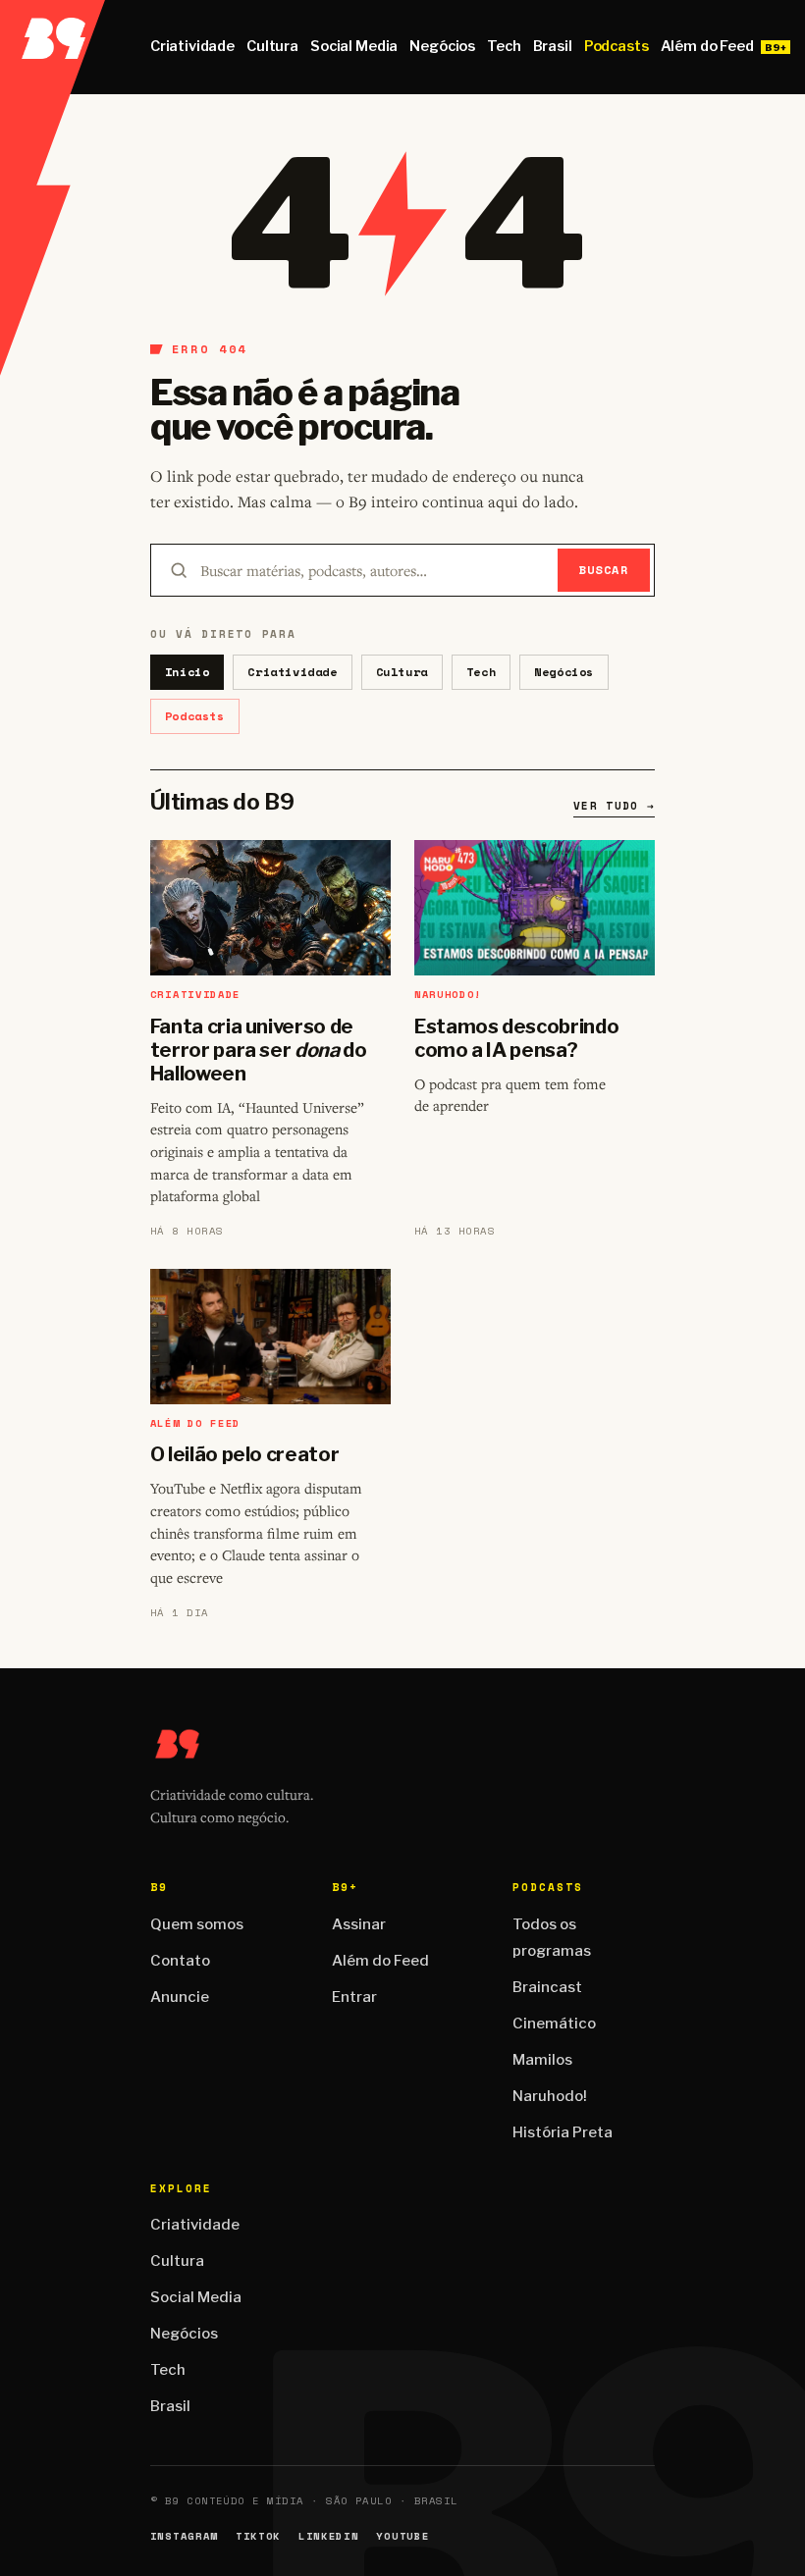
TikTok (258, 2536)
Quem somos (197, 1924)
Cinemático (554, 2024)
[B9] (53, 47)
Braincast (547, 1987)
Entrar (354, 1997)
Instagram (184, 2536)
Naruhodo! (550, 2096)
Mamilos (542, 2060)
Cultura (272, 46)
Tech (504, 46)
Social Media (354, 46)
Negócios (442, 46)
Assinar (359, 1924)
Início (188, 672)
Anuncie (180, 1997)
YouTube (402, 2536)
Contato (180, 1961)
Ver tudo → (614, 806)
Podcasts (617, 46)
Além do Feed (707, 46)
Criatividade (192, 46)
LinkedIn (328, 2536)
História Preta (563, 2132)
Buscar (604, 570)
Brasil (553, 46)
